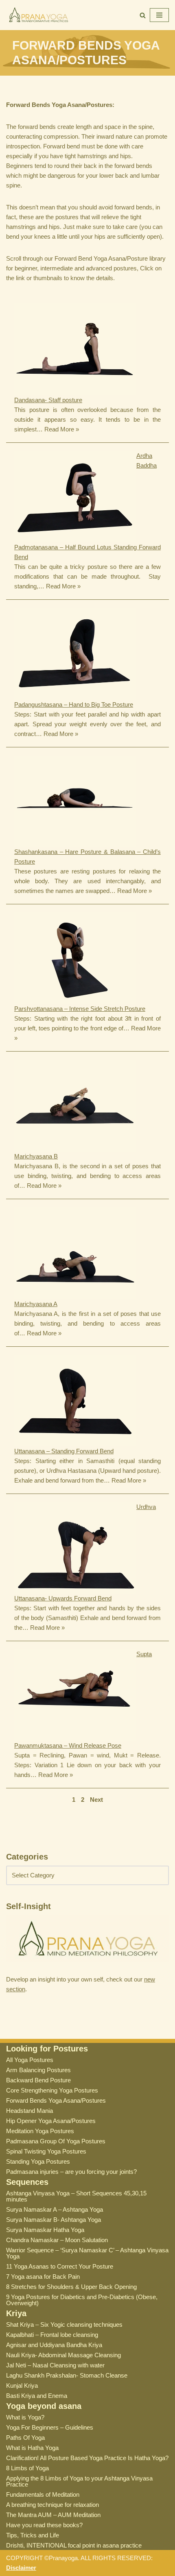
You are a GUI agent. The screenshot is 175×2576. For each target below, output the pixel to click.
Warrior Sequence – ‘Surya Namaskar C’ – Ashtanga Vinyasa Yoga (87, 2253)
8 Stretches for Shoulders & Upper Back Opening (71, 2287)
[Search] (143, 15)
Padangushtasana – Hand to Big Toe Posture (74, 704)
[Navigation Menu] (159, 15)
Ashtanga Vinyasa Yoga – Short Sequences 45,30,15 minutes (76, 2196)
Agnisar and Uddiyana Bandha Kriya (54, 2345)
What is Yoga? (25, 2417)
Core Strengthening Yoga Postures (52, 2090)
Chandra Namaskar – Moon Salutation (57, 2240)
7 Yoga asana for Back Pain (43, 2277)
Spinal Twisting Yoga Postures (46, 2151)
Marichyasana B (36, 1156)
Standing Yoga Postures (38, 2161)
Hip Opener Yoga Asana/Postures (51, 2121)
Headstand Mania (30, 2111)
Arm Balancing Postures (38, 2070)
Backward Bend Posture (38, 2080)
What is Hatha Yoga (32, 2448)
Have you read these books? (44, 2525)
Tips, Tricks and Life (33, 2535)
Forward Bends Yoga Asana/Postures (56, 2100)
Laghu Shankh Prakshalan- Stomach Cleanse (67, 2375)
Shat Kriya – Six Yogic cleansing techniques (64, 2324)
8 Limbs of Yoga (27, 2468)
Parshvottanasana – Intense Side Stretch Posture (80, 1009)
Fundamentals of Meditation (43, 2494)
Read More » (62, 429)
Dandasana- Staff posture (48, 400)
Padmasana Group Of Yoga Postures (56, 2141)
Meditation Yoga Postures (40, 2131)
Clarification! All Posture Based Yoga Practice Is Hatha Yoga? (87, 2458)
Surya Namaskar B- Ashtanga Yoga (54, 2220)
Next (96, 1800)
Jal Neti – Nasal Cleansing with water (55, 2365)
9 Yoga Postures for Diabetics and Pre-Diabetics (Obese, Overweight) (82, 2300)
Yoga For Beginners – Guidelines (50, 2427)
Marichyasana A (36, 1304)
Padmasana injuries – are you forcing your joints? (71, 2172)
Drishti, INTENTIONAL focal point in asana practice (74, 2545)
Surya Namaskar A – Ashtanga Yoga (55, 2209)
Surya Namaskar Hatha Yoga (45, 2230)
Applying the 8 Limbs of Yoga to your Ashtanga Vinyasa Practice (79, 2481)
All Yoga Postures (30, 2060)
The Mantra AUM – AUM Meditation (53, 2515)
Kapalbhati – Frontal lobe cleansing (52, 2335)
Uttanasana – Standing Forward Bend (64, 1451)
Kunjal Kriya (22, 2385)
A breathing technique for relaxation (52, 2505)
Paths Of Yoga (25, 2438)
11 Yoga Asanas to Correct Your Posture (60, 2266)
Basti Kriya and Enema (37, 2396)
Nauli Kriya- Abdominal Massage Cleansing (63, 2355)
